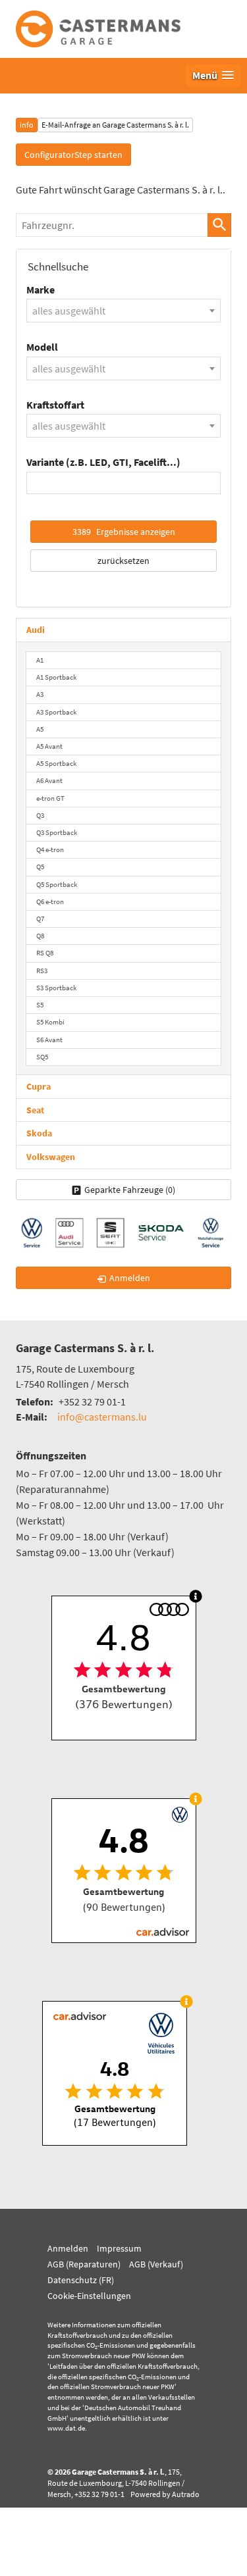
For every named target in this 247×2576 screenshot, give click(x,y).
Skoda (39, 1133)
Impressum (119, 2248)
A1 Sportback (56, 677)
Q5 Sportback (57, 884)
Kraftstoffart (55, 405)
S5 (40, 1005)
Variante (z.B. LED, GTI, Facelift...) (103, 462)
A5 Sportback (56, 763)
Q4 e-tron (50, 849)
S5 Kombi (50, 1022)
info (27, 125)
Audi (36, 630)
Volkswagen (51, 1157)
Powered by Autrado (165, 2494)
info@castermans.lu (102, 1417)
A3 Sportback (56, 712)
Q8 (40, 936)
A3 (40, 694)
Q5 (40, 867)
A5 (40, 729)
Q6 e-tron (50, 901)
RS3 (42, 971)
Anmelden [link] (130, 1278)
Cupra (39, 1086)
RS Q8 (45, 953)
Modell (42, 347)
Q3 (40, 815)
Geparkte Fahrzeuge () (130, 1190)
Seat (35, 1110)
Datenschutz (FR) (81, 2280)
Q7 (40, 919)
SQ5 (42, 1057)
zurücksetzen (123, 561)
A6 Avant (49, 780)
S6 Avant (49, 1040)
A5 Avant (49, 746)
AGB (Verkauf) (156, 2264)
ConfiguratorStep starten (73, 155)
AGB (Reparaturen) (84, 2264)
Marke (41, 290)
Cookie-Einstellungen (89, 2296)
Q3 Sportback (57, 832)
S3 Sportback (56, 988)
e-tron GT (50, 798)
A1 (40, 660)
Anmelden (68, 2248)
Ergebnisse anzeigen (124, 532)
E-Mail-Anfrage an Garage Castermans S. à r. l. (115, 125)
